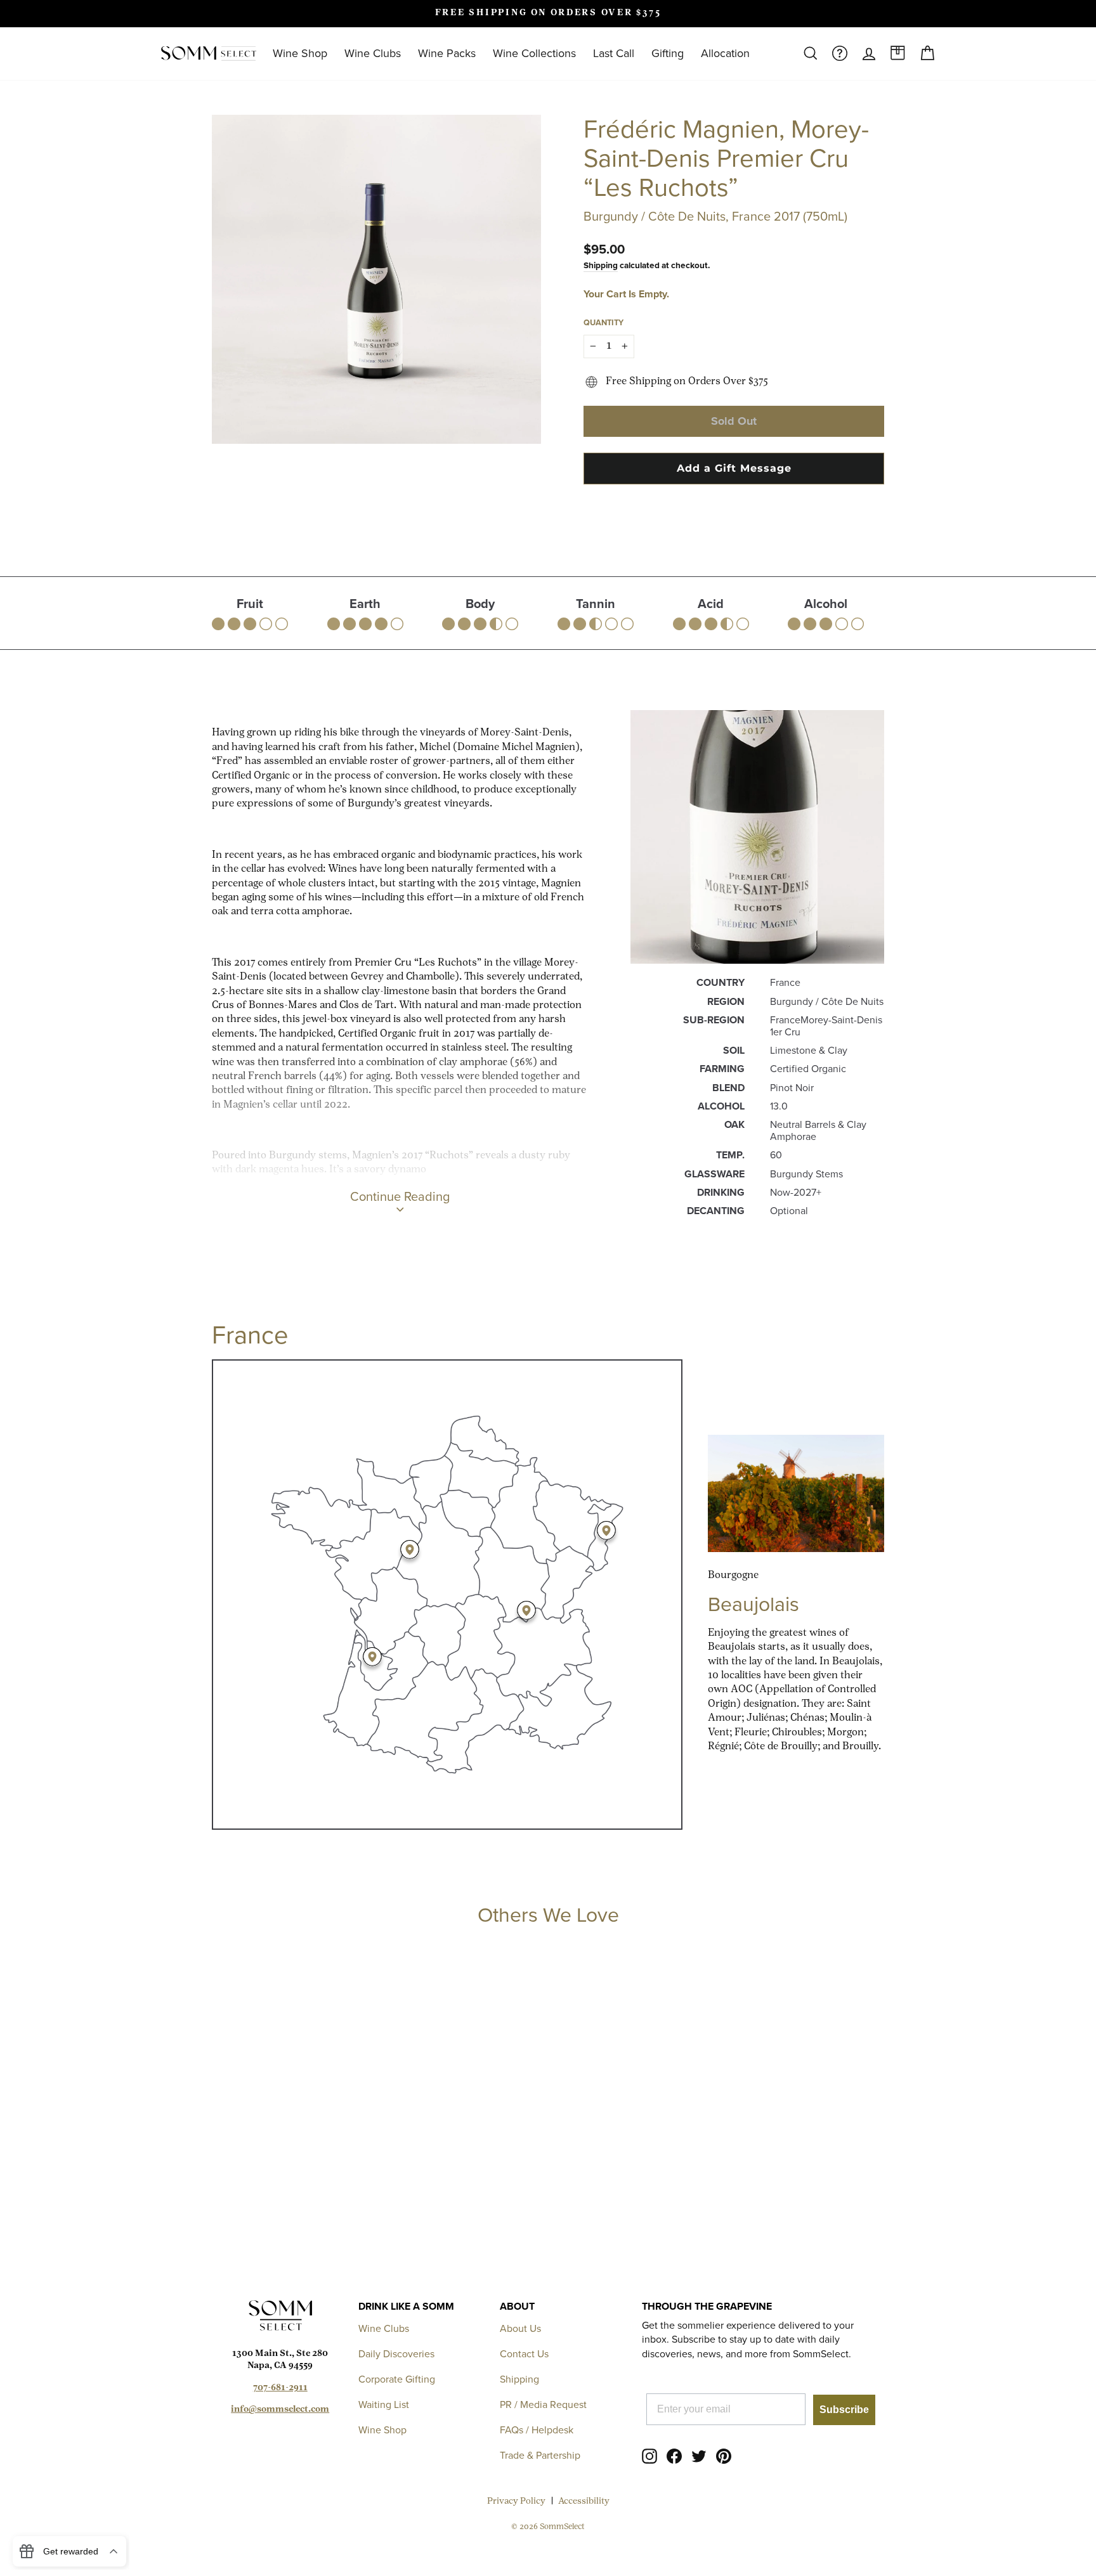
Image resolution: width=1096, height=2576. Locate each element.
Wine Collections (534, 53)
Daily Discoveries (396, 2354)
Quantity (603, 322)
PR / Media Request (543, 2404)
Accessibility (584, 2502)
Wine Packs (447, 53)
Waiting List (384, 2404)
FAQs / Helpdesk (537, 2430)
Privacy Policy (516, 2502)
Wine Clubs (373, 53)
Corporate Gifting (397, 2379)
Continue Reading (400, 1196)
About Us (520, 2328)
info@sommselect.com (280, 2410)
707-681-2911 (280, 2388)
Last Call (614, 53)
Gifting (668, 53)
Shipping (601, 265)
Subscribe (844, 2410)
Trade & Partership (540, 2455)
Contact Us (524, 2354)
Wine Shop (300, 53)
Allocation (725, 53)
